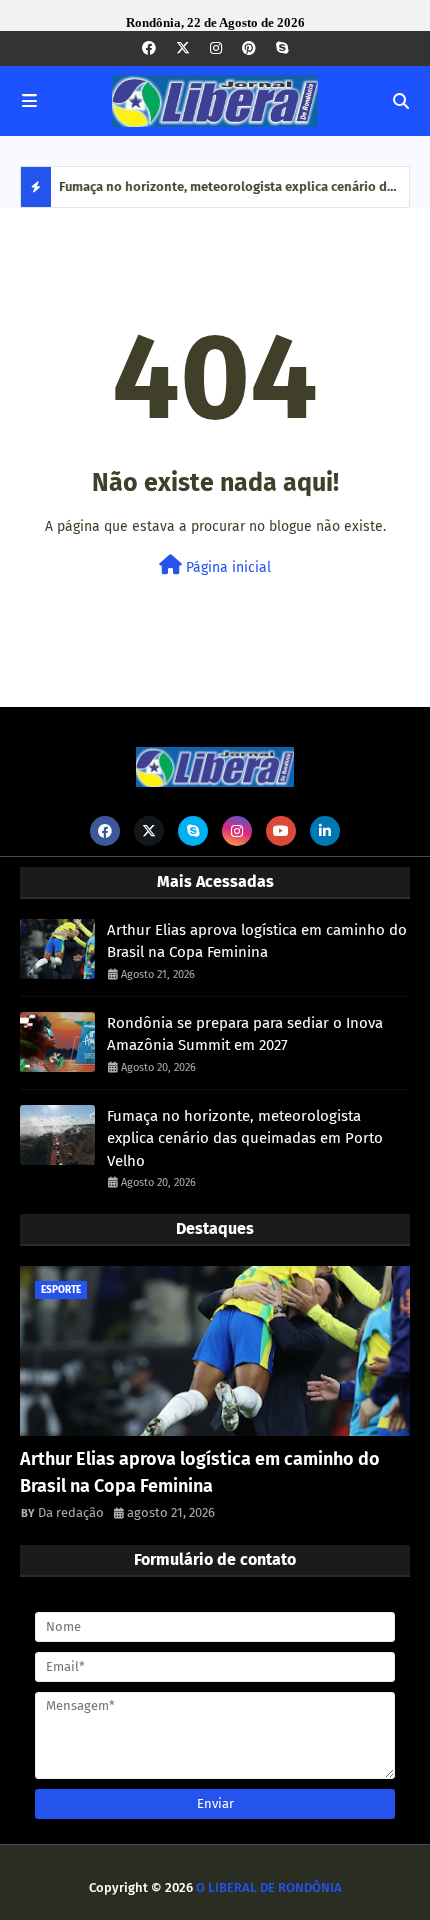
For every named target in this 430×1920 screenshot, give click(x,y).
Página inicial (226, 567)
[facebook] (149, 48)
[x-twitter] (183, 48)
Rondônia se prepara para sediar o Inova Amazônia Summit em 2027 (245, 1034)
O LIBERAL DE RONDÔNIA (269, 1887)
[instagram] (216, 48)
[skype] (282, 48)
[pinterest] (249, 48)
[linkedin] (325, 831)
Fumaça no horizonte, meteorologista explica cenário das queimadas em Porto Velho (229, 193)
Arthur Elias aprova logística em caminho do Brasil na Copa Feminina (257, 941)
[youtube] (281, 831)
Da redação (71, 1512)
